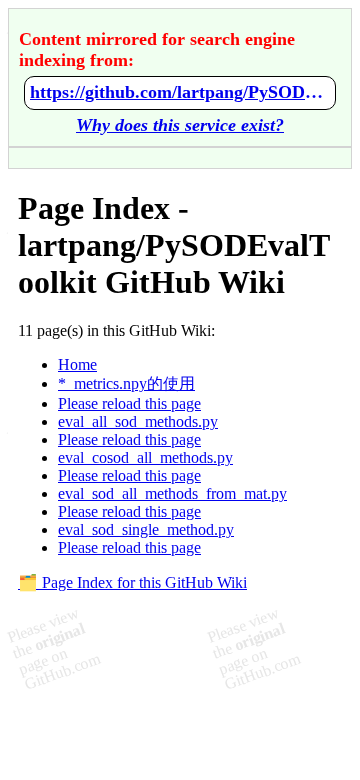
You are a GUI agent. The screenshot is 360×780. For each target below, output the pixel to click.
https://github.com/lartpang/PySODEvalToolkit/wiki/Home (180, 92)
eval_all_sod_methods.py (138, 421)
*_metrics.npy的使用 (126, 383)
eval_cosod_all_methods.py (145, 457)
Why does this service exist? (180, 125)
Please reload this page (129, 403)
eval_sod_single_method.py (146, 529)
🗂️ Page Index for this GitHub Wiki (132, 582)
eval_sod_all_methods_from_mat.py (172, 493)
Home (77, 364)
